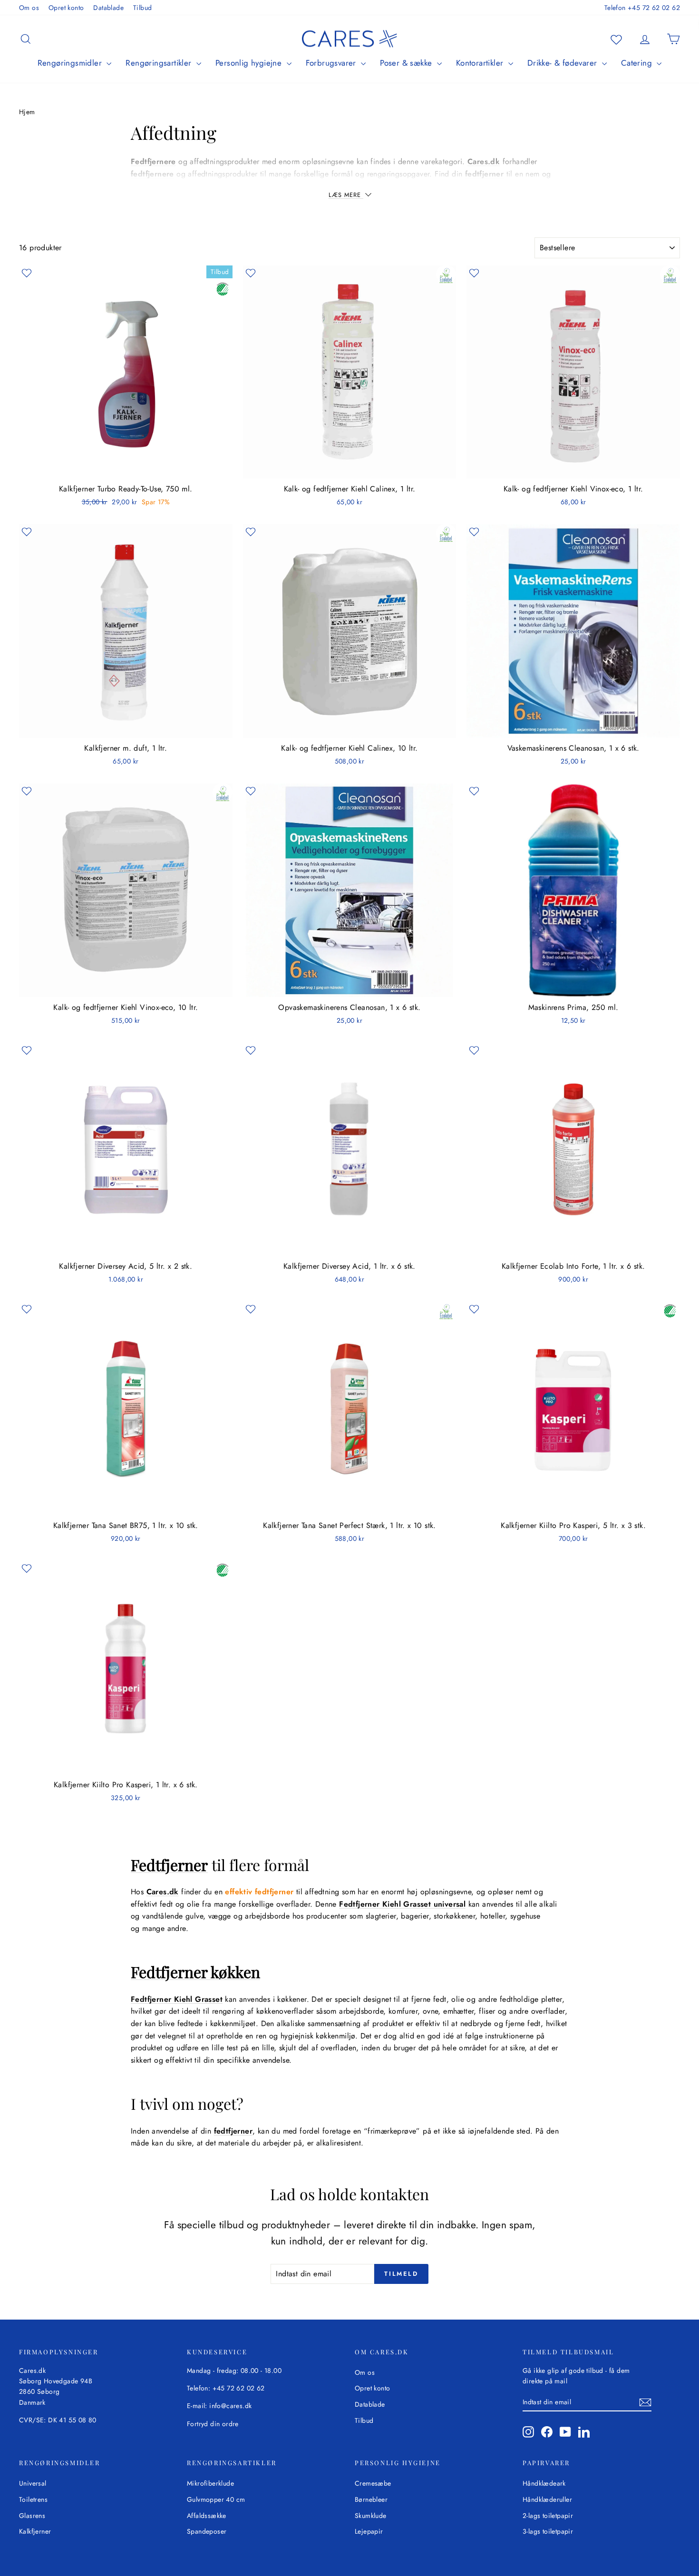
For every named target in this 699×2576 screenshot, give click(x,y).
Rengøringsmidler (71, 63)
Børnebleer (371, 2499)
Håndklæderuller (547, 2499)
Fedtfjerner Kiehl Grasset (177, 1999)
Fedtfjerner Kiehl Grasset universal (402, 1904)
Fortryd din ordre (213, 2424)
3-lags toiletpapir (548, 2531)
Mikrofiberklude (210, 2483)
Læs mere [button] (346, 195)
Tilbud (142, 8)
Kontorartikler (481, 63)
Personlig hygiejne (250, 63)
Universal (33, 2483)
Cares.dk (484, 162)
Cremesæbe (373, 2483)
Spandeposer (207, 2531)
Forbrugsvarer (332, 63)
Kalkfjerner (35, 2531)
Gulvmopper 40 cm (216, 2499)
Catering (638, 63)
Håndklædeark (544, 2483)
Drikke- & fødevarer (563, 63)
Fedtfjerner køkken (195, 1972)
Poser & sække (407, 63)
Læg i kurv (126, 469)
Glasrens (32, 2516)
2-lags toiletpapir (548, 2516)
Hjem (27, 112)
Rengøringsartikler (160, 63)
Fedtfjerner (169, 1865)
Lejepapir (369, 2531)
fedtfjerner (233, 2131)
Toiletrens (33, 2499)
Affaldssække (207, 2516)
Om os (29, 8)
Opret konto (66, 8)
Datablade (108, 8)
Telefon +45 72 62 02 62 (642, 8)
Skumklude (371, 2516)
